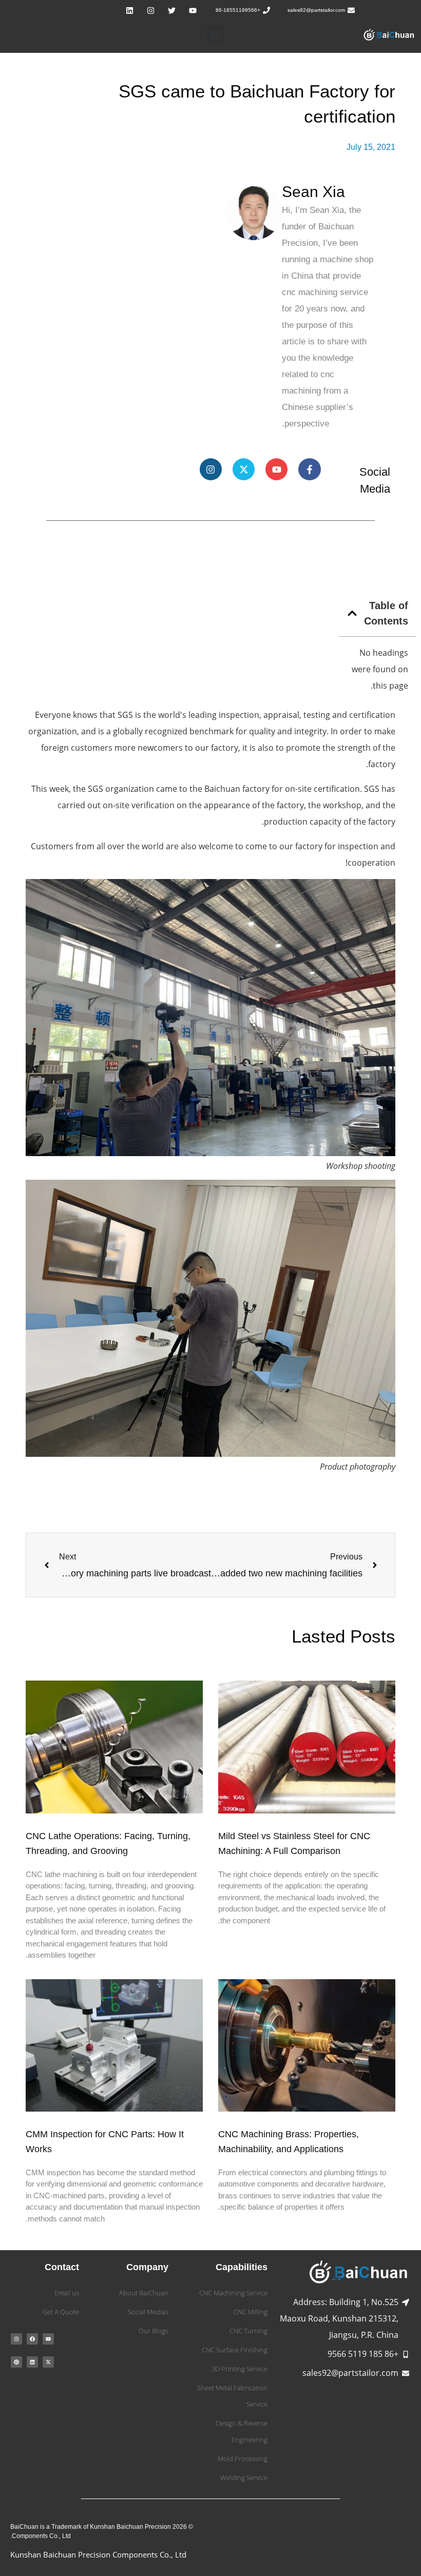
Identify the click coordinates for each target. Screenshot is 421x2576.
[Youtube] (193, 10)
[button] (215, 34)
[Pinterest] (16, 2362)
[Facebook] (32, 2339)
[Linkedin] (129, 10)
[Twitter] (171, 10)
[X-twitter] (244, 469)
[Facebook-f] (309, 469)
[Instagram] (150, 10)
